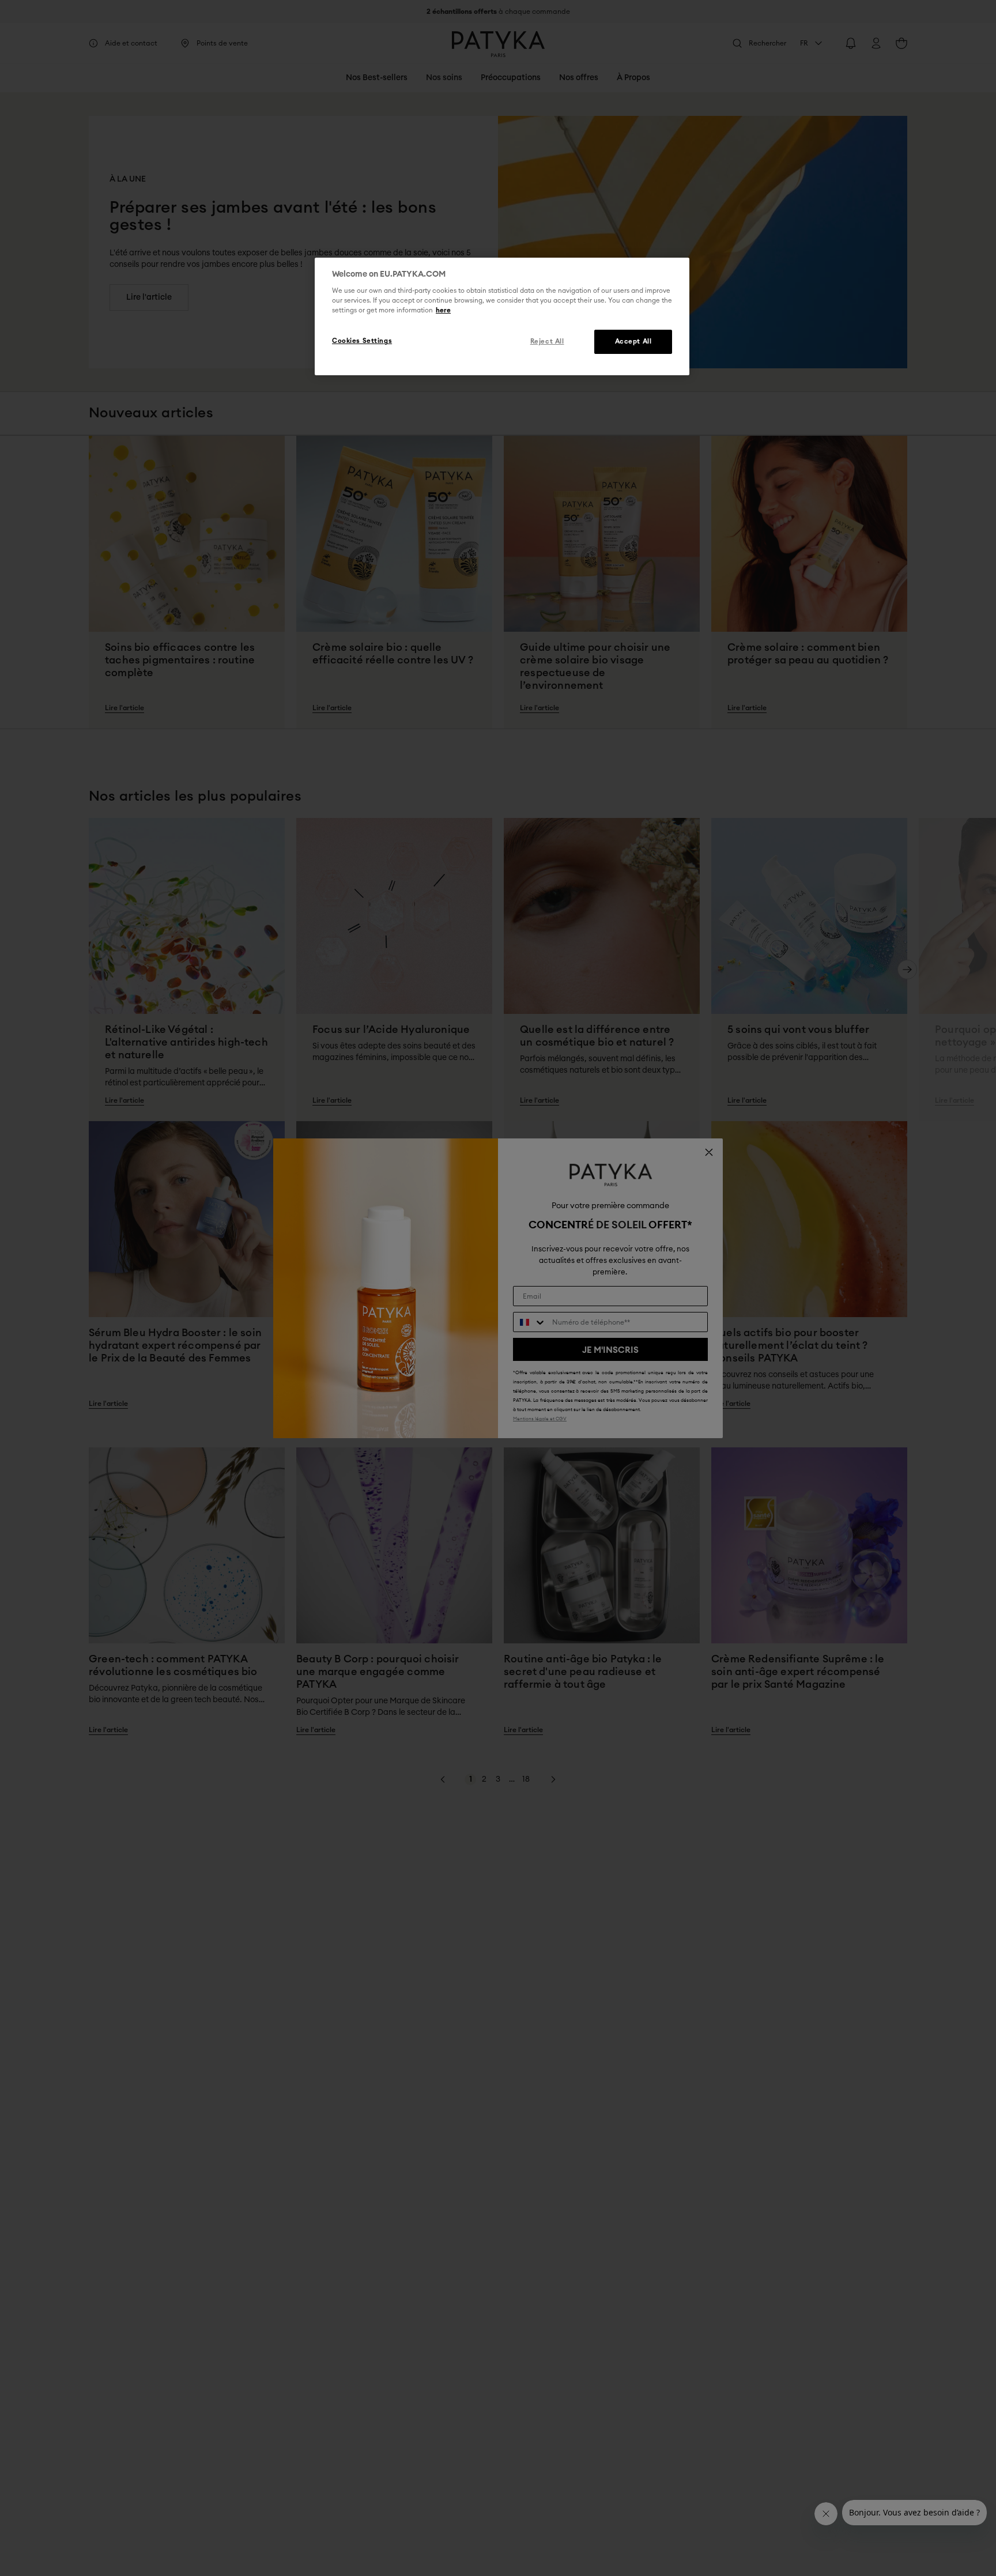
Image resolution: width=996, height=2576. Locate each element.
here (443, 311)
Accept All (633, 342)
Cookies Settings (362, 342)
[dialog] (502, 316)
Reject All (547, 342)
